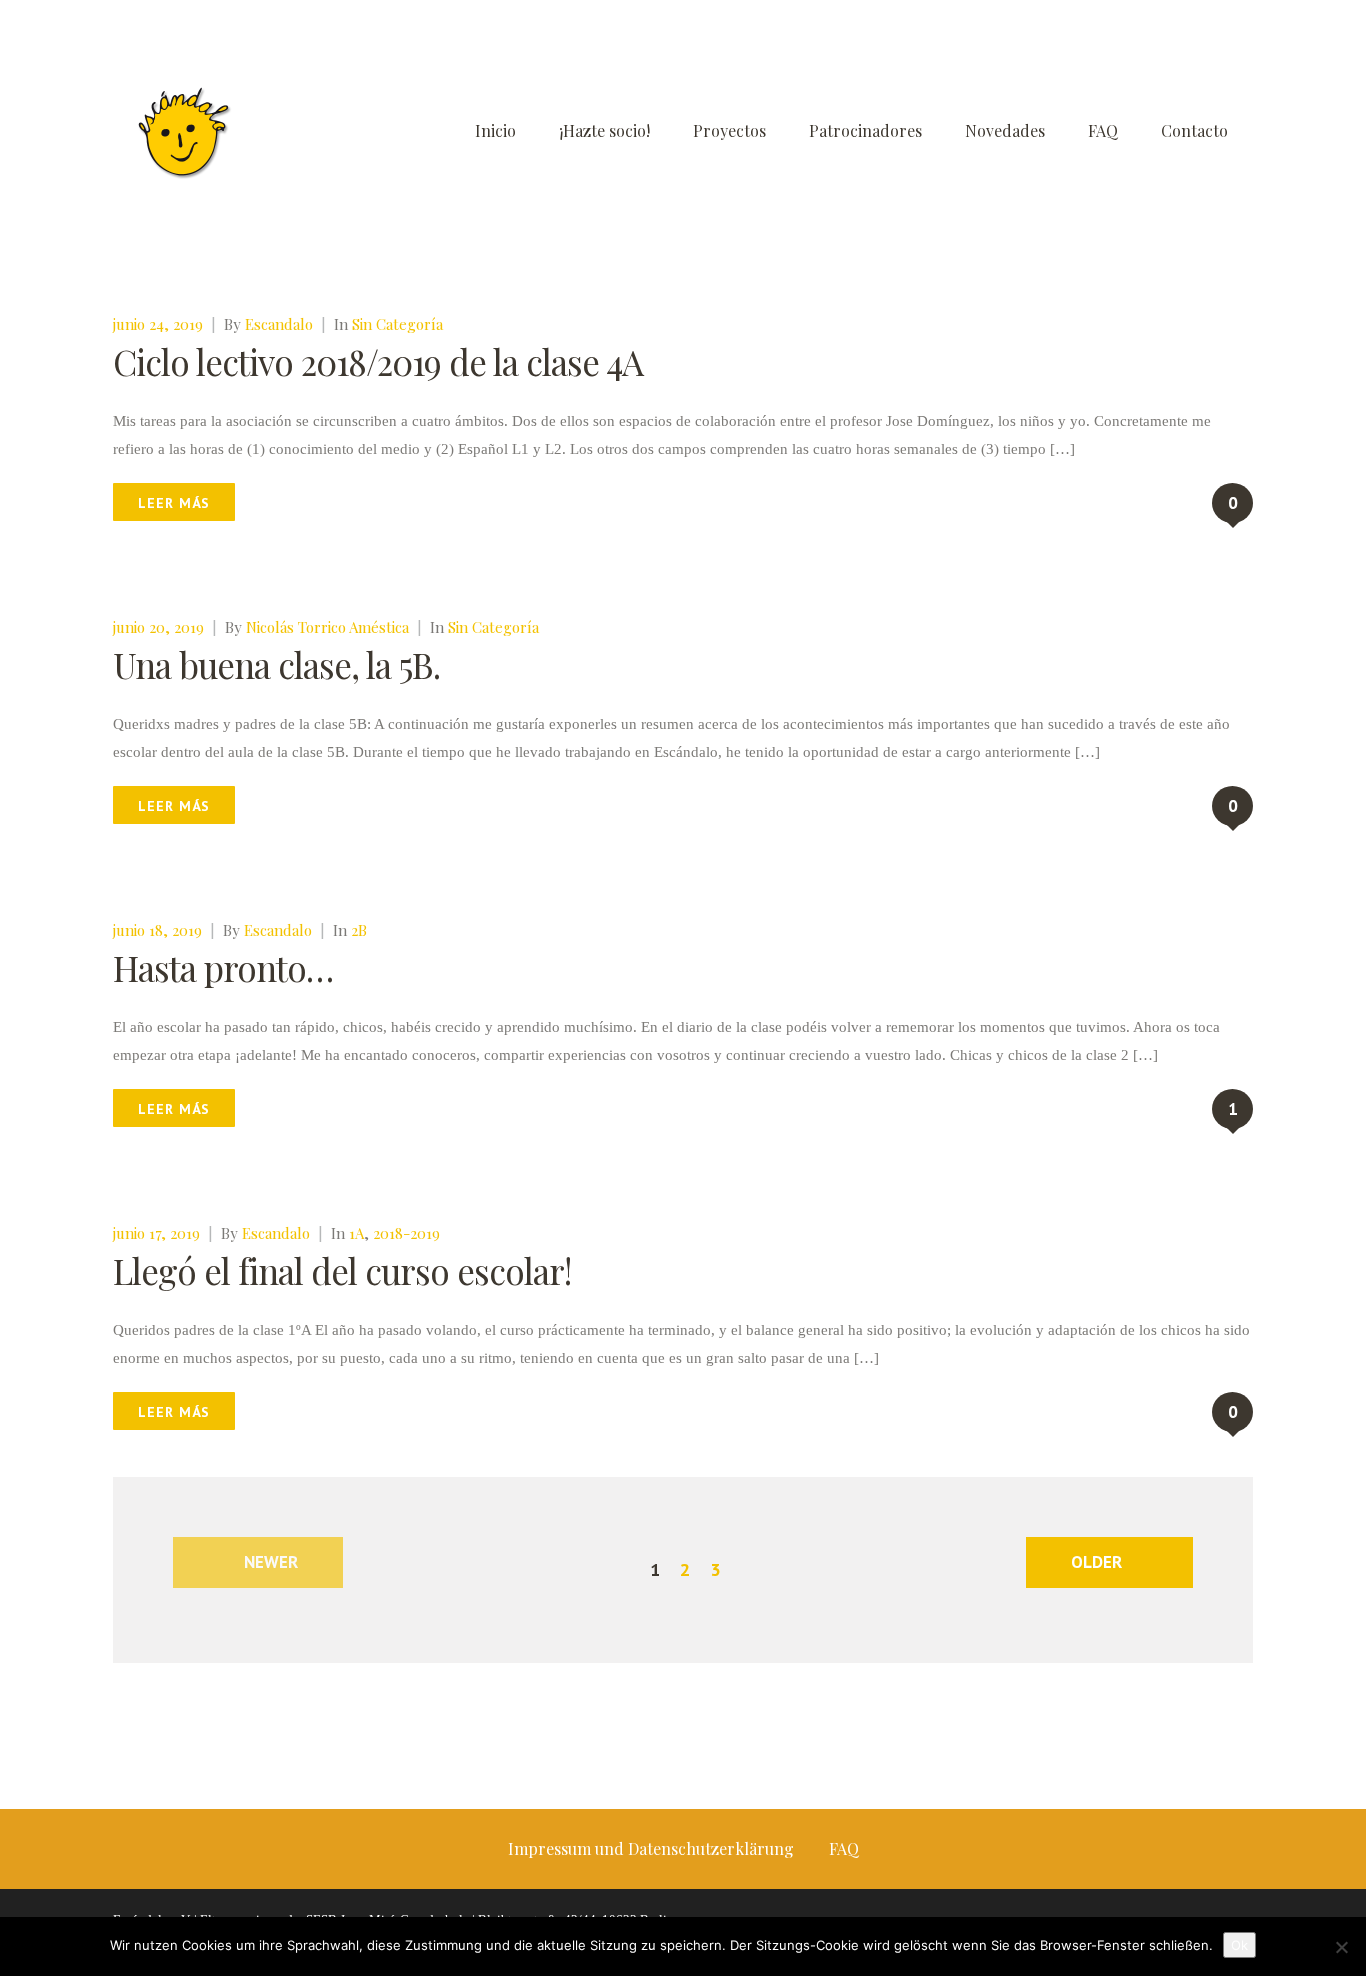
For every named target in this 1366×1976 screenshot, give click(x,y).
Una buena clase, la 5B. (276, 664)
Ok (1239, 1945)
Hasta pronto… (223, 967)
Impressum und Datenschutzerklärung (651, 1848)
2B (359, 930)
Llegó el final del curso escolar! (342, 1270)
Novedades (1005, 130)
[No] (1341, 1947)
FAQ (1103, 130)
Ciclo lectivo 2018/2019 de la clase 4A (378, 361)
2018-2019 (406, 1233)
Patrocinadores (865, 130)
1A (356, 1233)
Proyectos (729, 130)
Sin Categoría (397, 324)
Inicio (495, 130)
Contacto (1194, 130)
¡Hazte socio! (604, 130)
